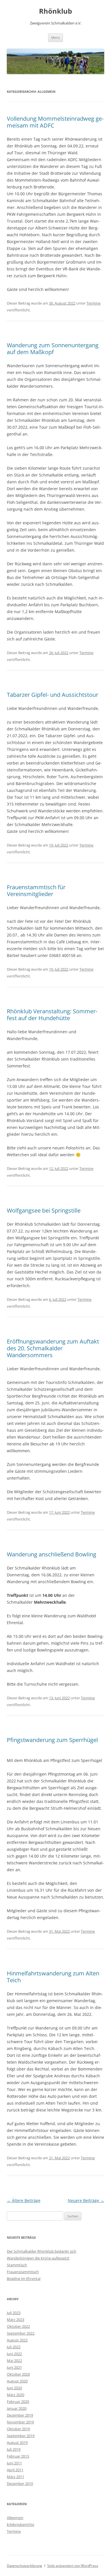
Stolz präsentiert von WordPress (73, 2566)
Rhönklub (55, 11)
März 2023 (16, 2320)
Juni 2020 (14, 2388)
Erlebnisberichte (20, 2524)
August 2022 (17, 2340)
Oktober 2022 (18, 2326)
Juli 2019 (14, 2449)
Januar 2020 (17, 2408)
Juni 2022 (14, 2354)
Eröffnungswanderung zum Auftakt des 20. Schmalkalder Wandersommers (53, 1348)
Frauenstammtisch (23, 2272)
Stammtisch (17, 2265)
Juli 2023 (14, 2313)
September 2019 (21, 2436)
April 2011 (15, 2470)
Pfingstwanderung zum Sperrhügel (52, 1740)
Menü (55, 37)
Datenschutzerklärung (24, 2566)
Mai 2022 (14, 2361)
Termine (93, 303)
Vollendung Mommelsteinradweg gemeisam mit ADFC (55, 122)
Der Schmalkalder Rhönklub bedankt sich (42, 2251)
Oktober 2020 (18, 2374)
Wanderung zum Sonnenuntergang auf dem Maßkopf (53, 349)
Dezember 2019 (20, 2415)
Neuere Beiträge (86, 2200)
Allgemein (15, 2518)
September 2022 (21, 2333)
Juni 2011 (14, 2463)
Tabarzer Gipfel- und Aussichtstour (53, 695)
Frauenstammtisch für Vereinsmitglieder (36, 890)
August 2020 (17, 2381)
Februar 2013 (18, 2456)
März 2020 (16, 2395)
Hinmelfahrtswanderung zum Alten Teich (53, 1977)
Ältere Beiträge (24, 2200)
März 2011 (16, 2477)
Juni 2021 (14, 2367)
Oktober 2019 (18, 2429)
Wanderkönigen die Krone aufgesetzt (38, 2258)
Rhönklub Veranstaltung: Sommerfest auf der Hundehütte (52, 1015)
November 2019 (20, 2422)
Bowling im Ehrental (24, 2279)
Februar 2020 (18, 2402)
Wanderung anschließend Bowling (52, 1554)
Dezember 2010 (20, 2483)
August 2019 (17, 2443)
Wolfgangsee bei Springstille (44, 1210)
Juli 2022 (14, 2347)
